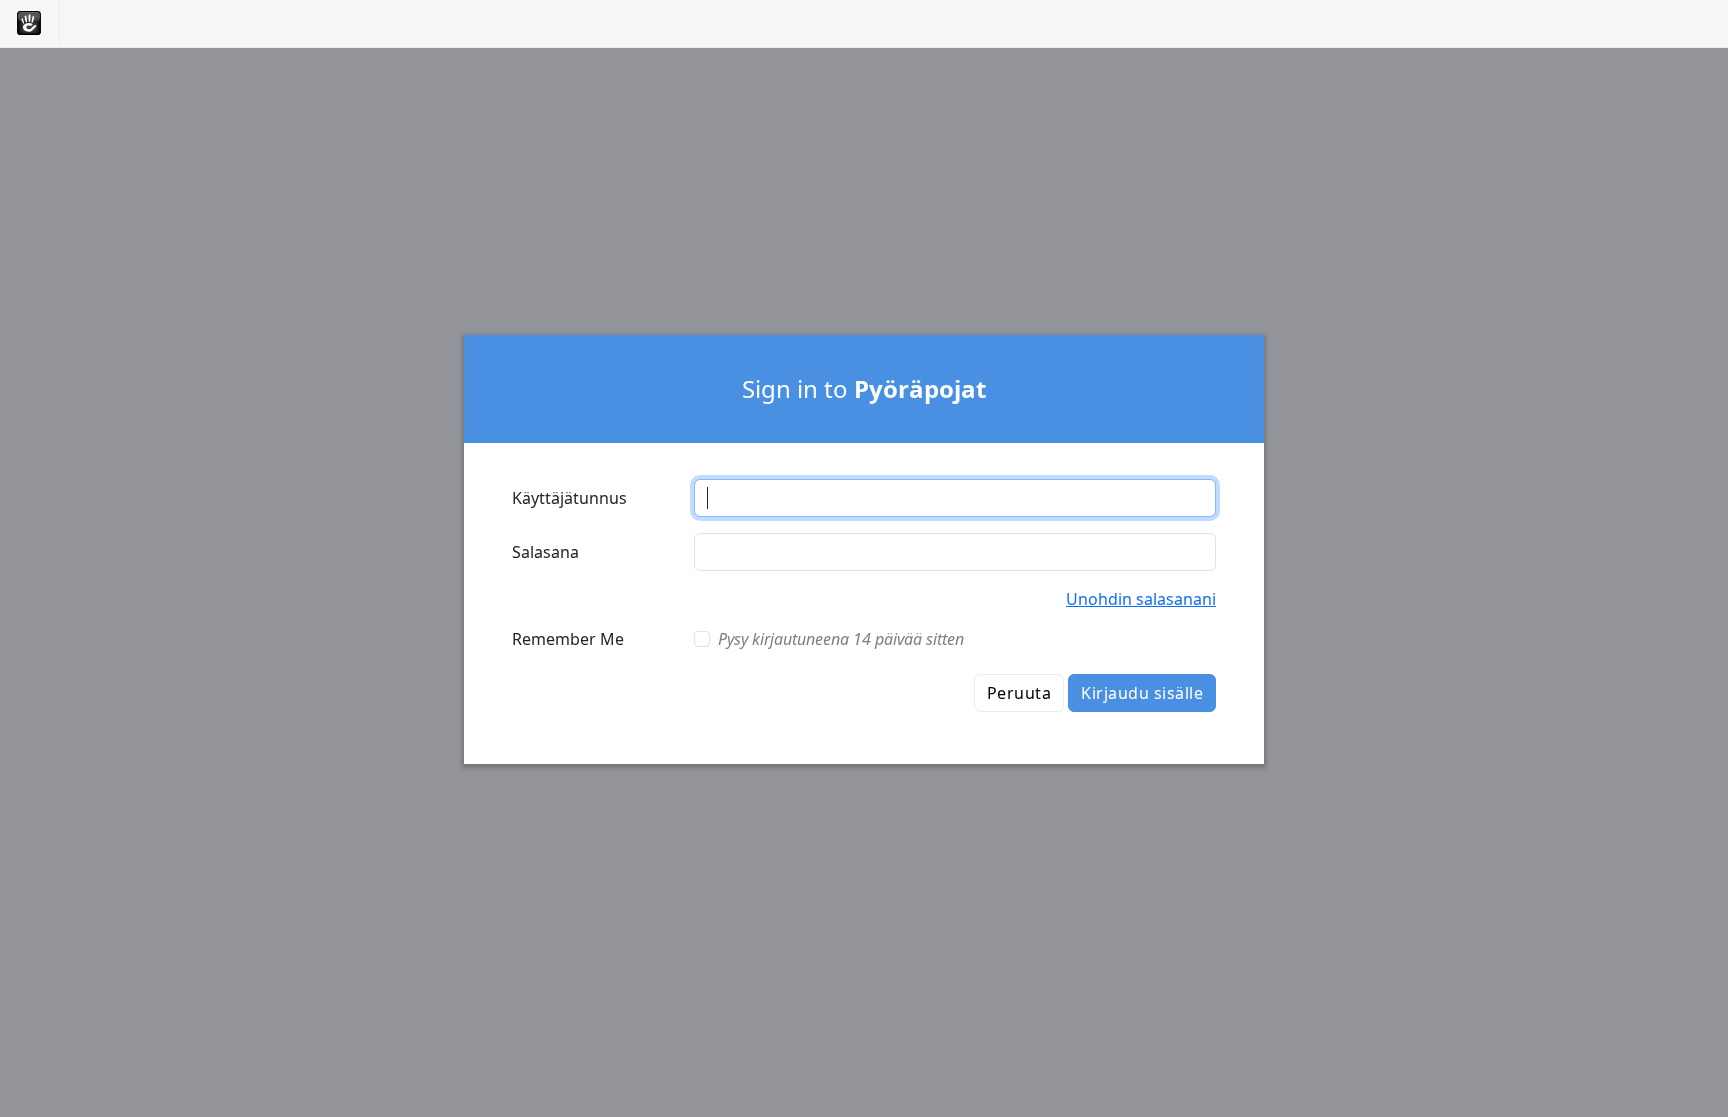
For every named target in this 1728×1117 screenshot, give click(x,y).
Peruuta (1019, 693)
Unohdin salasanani (1141, 599)
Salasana (545, 552)
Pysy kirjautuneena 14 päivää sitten (841, 639)
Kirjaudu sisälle (1142, 693)
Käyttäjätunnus (569, 498)
